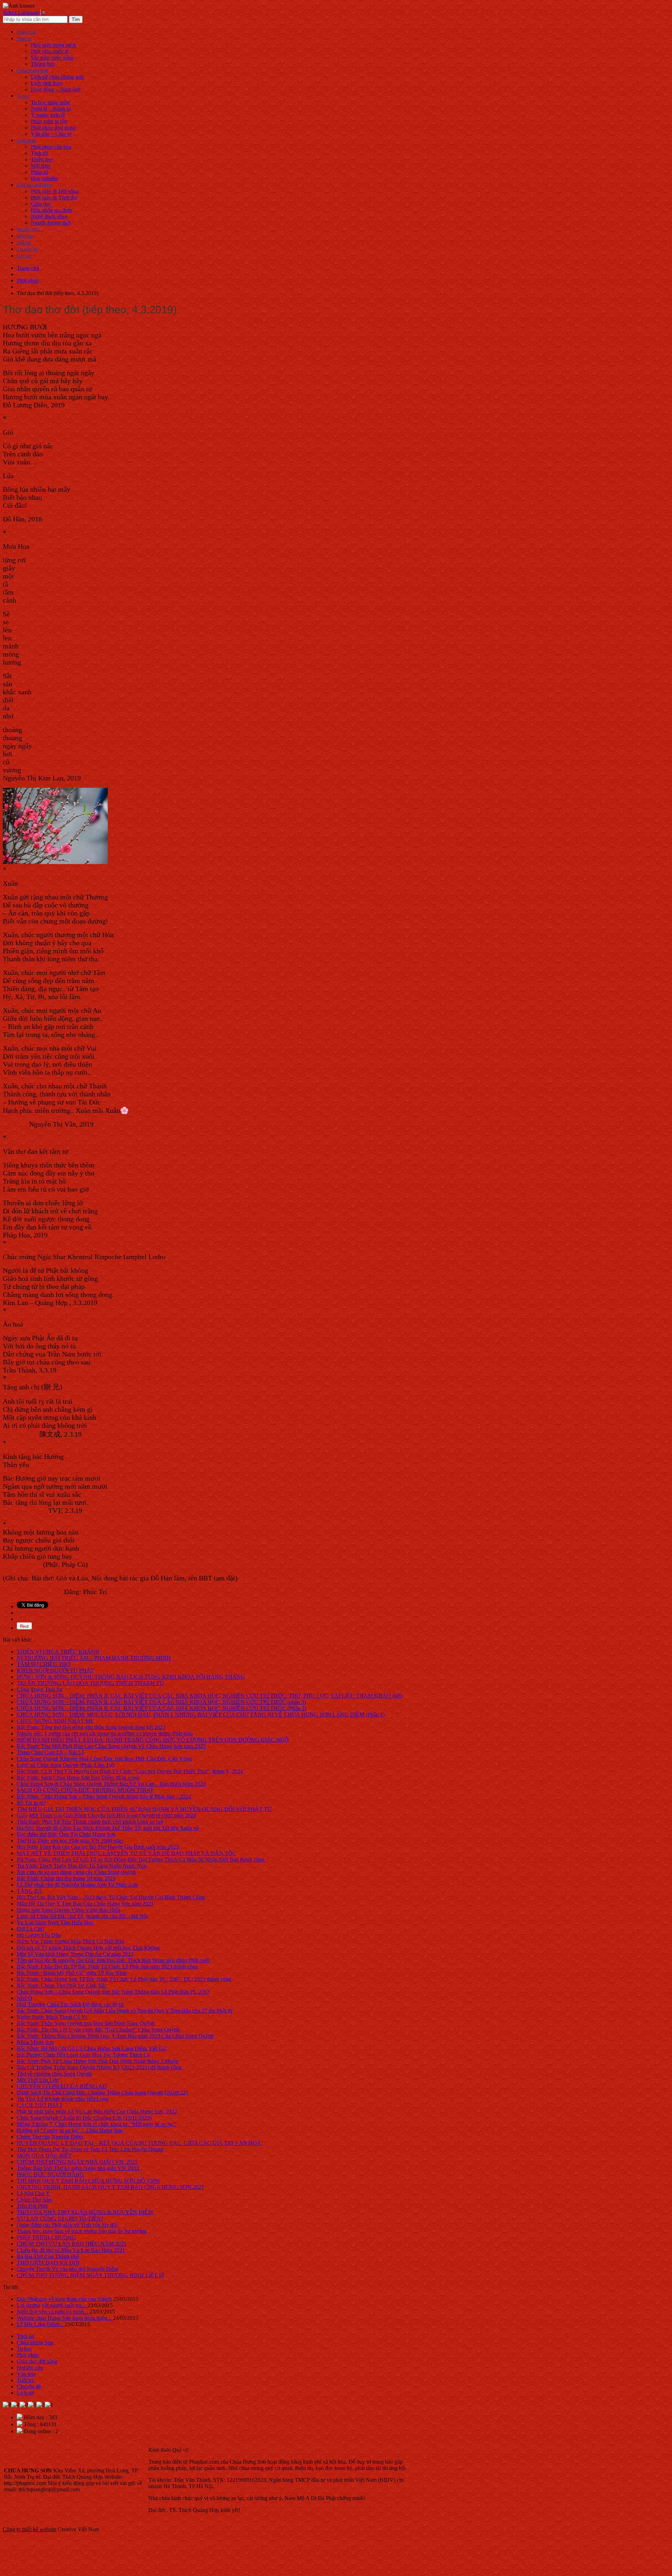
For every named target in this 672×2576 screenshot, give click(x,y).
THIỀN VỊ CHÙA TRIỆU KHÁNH (58, 1652)
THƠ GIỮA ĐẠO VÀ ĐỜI (48, 2263)
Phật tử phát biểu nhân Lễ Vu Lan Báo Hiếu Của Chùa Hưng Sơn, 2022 (97, 2111)
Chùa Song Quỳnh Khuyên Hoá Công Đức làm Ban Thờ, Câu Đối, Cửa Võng (104, 1759)
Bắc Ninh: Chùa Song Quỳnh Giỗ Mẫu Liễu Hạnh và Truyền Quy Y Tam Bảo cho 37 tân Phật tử (125, 2011)
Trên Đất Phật (32, 2206)
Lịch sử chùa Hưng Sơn (57, 77)
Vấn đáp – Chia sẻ (51, 134)
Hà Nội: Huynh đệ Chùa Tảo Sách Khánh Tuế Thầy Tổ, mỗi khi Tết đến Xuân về (108, 1828)
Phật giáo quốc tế (50, 51)
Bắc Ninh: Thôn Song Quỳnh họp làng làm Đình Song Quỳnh (86, 2023)
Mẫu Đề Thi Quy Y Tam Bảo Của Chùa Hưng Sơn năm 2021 (85, 1904)
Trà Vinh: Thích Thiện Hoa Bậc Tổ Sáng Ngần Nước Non (82, 1866)
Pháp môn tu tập (49, 121)
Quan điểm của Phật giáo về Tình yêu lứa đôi (67, 2225)
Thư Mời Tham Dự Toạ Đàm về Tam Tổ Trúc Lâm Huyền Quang (90, 2149)
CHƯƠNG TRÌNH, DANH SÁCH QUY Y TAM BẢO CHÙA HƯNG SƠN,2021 (110, 2187)
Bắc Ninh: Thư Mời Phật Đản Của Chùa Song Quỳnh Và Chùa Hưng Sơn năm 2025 (111, 1746)
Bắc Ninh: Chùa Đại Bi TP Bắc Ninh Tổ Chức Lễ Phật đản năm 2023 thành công (107, 1967)
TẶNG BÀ (30, 1891)
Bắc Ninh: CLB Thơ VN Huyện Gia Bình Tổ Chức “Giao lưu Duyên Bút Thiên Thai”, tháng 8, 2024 (130, 1771)
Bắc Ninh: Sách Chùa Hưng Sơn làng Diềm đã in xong (78, 1778)
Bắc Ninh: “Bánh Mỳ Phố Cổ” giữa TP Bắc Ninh (72, 1973)
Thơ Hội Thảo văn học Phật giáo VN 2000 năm (70, 1841)
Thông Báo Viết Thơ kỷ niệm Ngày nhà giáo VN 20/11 (78, 2168)
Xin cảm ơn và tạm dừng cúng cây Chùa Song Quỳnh (76, 1872)
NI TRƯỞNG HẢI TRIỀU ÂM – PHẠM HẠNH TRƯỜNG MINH (94, 1658)
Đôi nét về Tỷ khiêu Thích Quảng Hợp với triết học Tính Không (88, 1948)
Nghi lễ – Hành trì (51, 109)
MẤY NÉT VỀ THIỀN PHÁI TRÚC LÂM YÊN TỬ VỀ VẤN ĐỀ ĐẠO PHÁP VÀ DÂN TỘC (127, 1853)
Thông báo (43, 64)
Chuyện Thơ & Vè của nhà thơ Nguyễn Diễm (68, 2269)
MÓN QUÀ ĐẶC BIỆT (44, 2156)
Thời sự (24, 39)
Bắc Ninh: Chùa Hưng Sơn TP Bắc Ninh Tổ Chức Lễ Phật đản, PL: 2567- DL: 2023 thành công (124, 1979)
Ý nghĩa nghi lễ (48, 115)
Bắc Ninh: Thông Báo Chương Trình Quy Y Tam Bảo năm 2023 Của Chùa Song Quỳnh (115, 2036)
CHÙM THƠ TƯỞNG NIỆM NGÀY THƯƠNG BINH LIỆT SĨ (90, 2275)
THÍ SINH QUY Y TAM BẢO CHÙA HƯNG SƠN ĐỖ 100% (88, 2181)
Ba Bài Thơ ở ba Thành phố (48, 2256)
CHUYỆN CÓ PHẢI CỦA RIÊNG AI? (62, 2086)
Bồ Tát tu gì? (31, 1803)
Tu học (23, 96)
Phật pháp (27, 141)
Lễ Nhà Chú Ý (33, 2193)
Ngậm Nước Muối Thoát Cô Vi (52, 2017)
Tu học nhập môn (50, 102)
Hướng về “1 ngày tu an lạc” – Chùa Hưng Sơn (70, 2130)
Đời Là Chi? (31, 1929)
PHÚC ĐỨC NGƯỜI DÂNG (50, 2174)
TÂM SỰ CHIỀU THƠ (44, 1664)
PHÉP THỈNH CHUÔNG (46, 2237)
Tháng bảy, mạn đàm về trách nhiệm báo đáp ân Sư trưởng (82, 2231)
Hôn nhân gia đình (51, 210)
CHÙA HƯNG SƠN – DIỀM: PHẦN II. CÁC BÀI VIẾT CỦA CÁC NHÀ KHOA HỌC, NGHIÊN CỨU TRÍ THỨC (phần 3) (161, 1702)
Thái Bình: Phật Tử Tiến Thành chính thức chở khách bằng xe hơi (90, 1822)
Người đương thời (51, 223)
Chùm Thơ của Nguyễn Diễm (50, 2137)
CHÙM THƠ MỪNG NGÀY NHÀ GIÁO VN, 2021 (77, 2162)
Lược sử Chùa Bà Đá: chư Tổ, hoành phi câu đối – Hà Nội (82, 1916)
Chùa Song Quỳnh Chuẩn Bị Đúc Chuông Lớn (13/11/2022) (84, 2118)
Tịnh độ (40, 153)
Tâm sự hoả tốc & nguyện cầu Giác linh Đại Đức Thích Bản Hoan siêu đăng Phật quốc (114, 1960)
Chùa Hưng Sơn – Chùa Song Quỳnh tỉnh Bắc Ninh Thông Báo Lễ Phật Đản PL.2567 (113, 1992)
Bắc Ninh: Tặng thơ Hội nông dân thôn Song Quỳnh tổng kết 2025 (91, 1727)
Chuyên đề (27, 250)
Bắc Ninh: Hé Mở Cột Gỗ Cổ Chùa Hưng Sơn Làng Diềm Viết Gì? (92, 2048)
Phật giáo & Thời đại (54, 198)
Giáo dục (41, 204)
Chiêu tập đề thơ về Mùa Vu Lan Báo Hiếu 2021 (71, 2250)
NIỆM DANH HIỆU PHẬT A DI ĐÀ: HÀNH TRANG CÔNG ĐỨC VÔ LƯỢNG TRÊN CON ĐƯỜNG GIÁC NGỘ (153, 1740)
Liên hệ (24, 256)
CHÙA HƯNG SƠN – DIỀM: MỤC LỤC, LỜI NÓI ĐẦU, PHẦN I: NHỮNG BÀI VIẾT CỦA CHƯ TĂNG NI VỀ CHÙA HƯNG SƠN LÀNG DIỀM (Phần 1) (201, 1715)
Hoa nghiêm (44, 178)
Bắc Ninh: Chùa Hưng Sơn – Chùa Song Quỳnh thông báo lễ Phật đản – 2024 (104, 1796)
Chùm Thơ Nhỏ (34, 2200)
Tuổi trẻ (24, 243)
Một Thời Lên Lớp (38, 2080)
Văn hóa (25, 236)
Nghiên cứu (28, 230)
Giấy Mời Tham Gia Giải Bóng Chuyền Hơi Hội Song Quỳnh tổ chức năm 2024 (106, 1815)
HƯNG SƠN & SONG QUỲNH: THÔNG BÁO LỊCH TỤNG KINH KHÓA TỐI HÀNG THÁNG (131, 1677)
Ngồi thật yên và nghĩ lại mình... (53, 2312)
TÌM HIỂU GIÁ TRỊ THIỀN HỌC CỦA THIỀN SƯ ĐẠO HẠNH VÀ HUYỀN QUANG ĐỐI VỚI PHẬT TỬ (144, 1809)
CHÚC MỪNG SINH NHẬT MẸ (55, 1721)
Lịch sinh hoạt (47, 83)
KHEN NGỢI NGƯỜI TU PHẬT (55, 1670)
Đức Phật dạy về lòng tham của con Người (64, 2299)
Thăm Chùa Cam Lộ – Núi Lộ (51, 1752)
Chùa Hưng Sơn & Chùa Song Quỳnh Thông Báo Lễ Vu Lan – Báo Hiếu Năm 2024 (111, 1784)
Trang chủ (26, 32)
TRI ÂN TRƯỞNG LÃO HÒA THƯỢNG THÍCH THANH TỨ (90, 1683)
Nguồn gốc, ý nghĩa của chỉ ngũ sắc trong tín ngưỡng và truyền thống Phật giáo (105, 1733)
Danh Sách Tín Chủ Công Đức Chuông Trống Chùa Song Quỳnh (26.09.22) (102, 2093)
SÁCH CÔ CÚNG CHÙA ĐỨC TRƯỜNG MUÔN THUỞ (85, 1790)
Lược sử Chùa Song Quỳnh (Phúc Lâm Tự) (65, 1765)
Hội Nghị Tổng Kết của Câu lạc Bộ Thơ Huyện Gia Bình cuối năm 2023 (98, 1847)
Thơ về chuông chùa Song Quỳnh (54, 2074)
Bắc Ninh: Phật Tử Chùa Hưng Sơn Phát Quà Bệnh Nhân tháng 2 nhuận (98, 2061)
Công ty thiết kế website (30, 2529)
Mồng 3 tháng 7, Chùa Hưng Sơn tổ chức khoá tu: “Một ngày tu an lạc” (96, 2124)
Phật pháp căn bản (51, 147)
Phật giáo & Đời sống (55, 191)
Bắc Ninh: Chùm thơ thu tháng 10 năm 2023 (66, 1878)
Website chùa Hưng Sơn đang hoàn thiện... (65, 2318)
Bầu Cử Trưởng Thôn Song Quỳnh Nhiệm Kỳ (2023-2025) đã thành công (99, 2067)
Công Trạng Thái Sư (40, 1689)
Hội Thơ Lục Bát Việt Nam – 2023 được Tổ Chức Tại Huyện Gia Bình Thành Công (111, 1897)
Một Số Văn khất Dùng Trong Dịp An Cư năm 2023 (75, 1954)
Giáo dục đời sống (34, 185)
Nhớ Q (24, 1998)
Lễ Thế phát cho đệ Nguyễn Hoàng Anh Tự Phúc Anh (77, 1885)
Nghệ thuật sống (49, 216)
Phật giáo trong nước (54, 45)
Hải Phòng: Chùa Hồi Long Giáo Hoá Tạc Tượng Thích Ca (83, 2055)
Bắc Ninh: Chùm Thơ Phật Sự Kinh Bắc (62, 1985)
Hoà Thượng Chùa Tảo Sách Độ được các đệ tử (70, 2004)
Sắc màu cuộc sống (52, 58)
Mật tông (41, 166)
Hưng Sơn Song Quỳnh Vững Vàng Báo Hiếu (69, 1910)
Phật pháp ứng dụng (53, 128)
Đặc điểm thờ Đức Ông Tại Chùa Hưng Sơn (66, 1834)
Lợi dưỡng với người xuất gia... (52, 2305)
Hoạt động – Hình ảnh (56, 89)
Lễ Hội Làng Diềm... (41, 2324)
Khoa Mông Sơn (35, 2042)
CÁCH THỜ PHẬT (40, 2105)
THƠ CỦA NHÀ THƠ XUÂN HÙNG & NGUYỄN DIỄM (85, 2212)
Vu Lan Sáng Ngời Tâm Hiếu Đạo (55, 1922)
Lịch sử (25, 2393)
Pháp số (40, 172)
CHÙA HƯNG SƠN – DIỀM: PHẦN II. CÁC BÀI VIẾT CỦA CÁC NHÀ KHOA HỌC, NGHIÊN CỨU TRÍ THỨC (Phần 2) (162, 1708)
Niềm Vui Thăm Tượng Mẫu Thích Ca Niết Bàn (71, 1941)
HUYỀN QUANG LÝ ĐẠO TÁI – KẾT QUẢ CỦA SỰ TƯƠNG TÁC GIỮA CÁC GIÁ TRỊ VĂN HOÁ (140, 2143)
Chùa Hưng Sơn (33, 71)
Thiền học (42, 159)
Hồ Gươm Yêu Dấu (39, 1935)
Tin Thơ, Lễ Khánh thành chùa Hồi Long (63, 2099)
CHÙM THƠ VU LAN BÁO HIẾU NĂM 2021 (72, 2244)
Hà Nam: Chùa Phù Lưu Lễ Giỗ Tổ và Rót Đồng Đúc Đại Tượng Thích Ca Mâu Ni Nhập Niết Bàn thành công (141, 1859)
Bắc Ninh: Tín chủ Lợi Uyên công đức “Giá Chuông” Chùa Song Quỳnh (98, 2030)
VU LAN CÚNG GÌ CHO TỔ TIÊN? (60, 2219)
